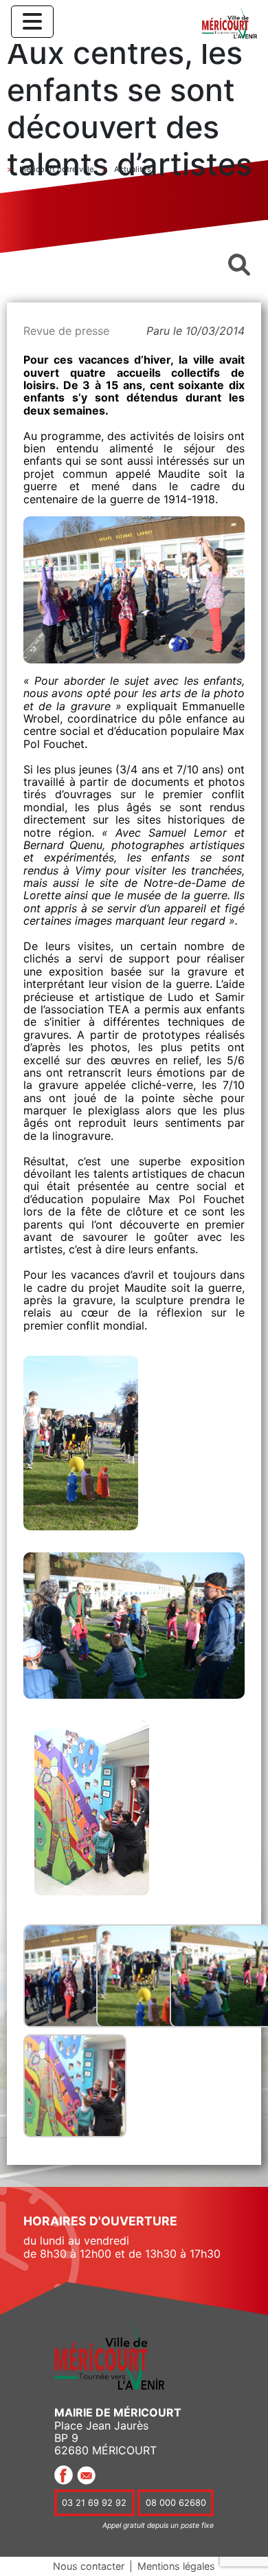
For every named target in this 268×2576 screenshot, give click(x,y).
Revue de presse (66, 331)
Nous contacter (89, 2566)
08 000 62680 (176, 2503)
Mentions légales (176, 2566)
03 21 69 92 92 (94, 2503)
